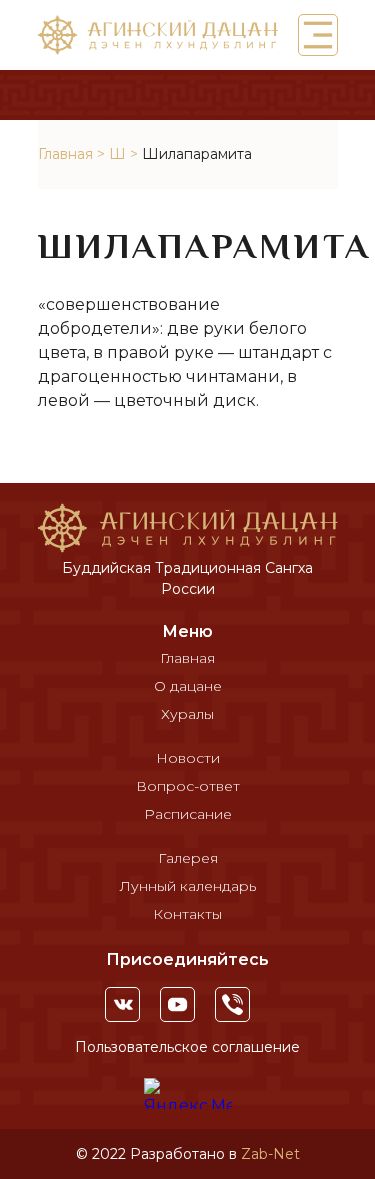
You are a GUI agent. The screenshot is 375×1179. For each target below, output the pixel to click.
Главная (65, 154)
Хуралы (187, 714)
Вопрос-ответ (188, 786)
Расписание (188, 814)
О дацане (188, 686)
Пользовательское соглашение (187, 1047)
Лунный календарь (188, 886)
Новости (188, 758)
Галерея (188, 858)
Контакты (187, 914)
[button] (318, 35)
